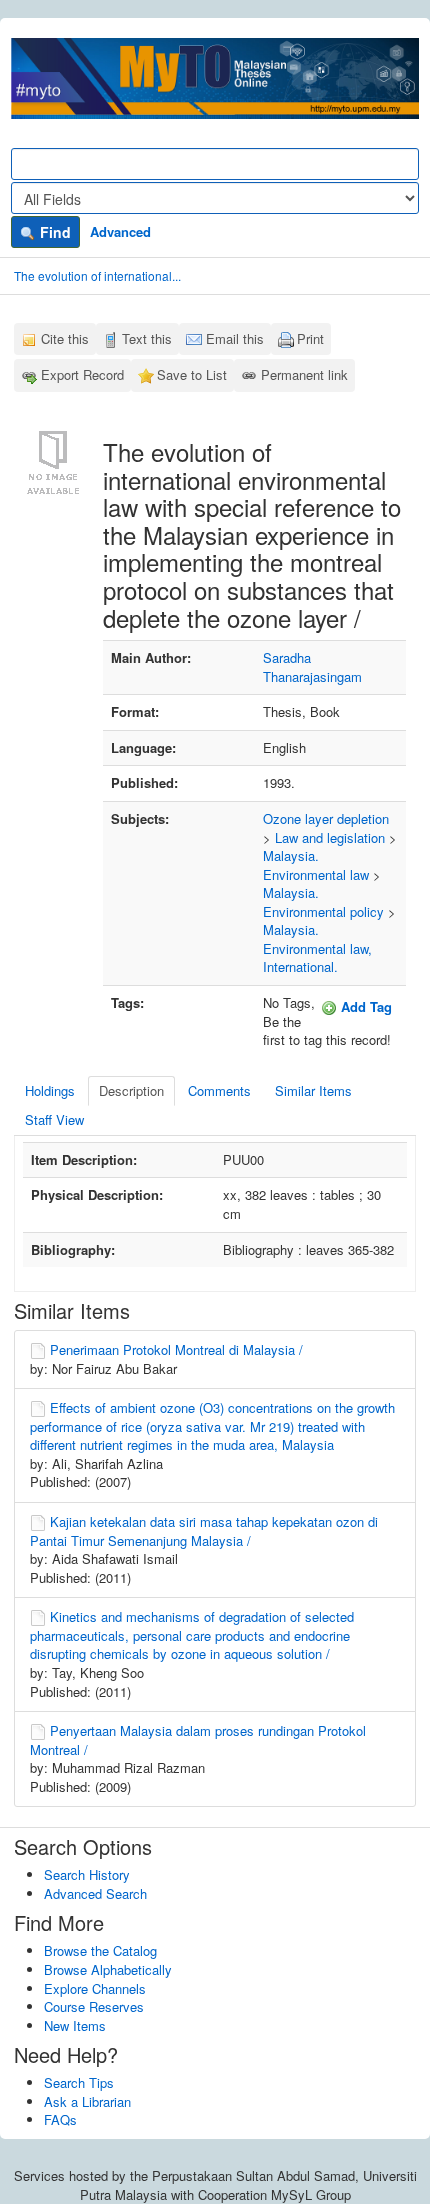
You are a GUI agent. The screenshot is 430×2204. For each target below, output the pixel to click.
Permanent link (304, 374)
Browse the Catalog (100, 1950)
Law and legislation (330, 837)
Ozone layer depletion (326, 818)
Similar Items (313, 1090)
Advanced (120, 231)
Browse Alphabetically (108, 1969)
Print (310, 338)
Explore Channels (95, 1988)
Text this (147, 338)
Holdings (50, 1090)
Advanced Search (95, 1893)
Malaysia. (291, 855)
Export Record (82, 374)
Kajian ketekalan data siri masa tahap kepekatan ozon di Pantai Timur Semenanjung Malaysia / (204, 1531)
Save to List (192, 374)
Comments (219, 1090)
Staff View (54, 1119)
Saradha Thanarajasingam (312, 667)
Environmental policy (323, 911)
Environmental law (316, 874)
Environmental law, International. (317, 958)
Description (131, 1090)
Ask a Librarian (87, 2101)
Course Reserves (94, 2006)
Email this (235, 338)
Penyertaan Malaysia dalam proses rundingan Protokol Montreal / (198, 1740)
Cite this (65, 338)
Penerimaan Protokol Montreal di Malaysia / (176, 1349)
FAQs (60, 2119)
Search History (87, 1874)
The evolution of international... (97, 275)
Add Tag (364, 1006)
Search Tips (79, 2082)
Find (53, 232)
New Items (75, 2025)
